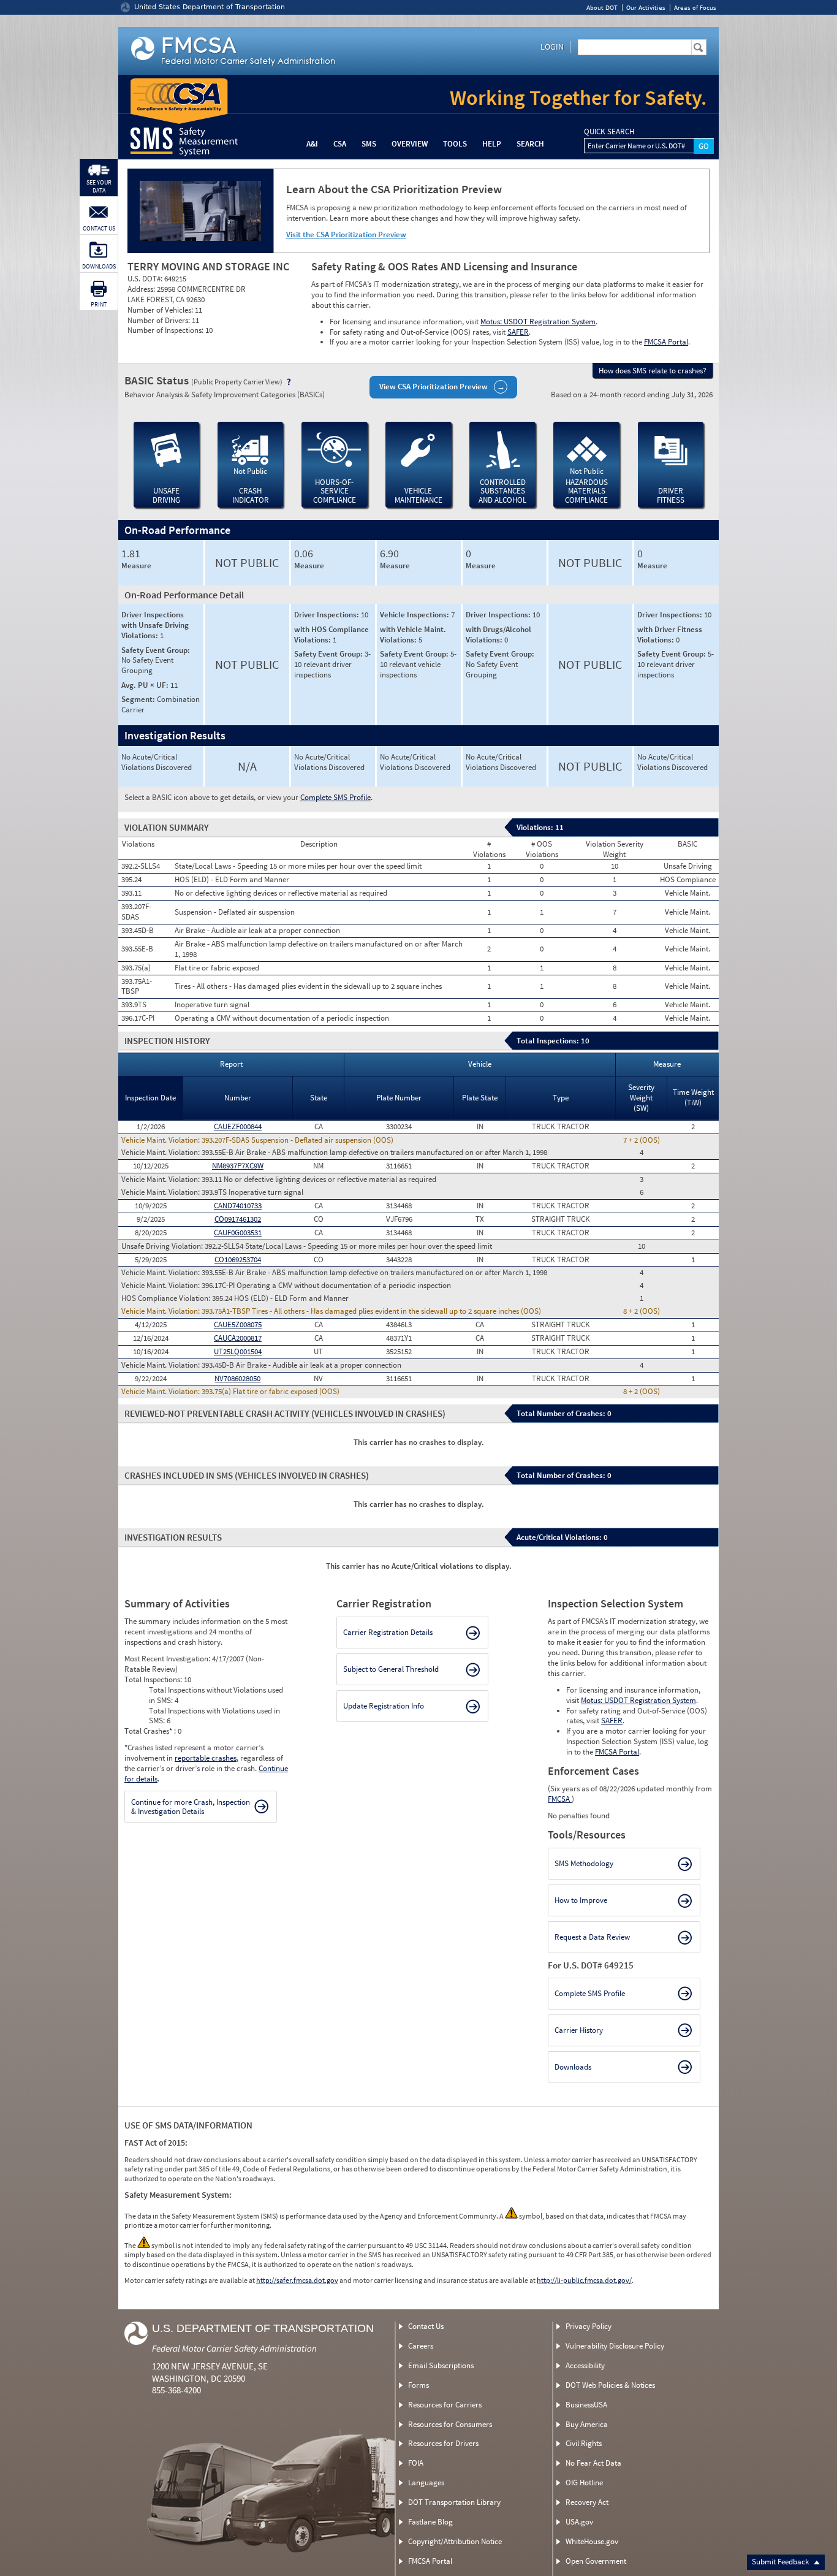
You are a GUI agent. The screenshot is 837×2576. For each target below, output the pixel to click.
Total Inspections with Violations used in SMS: (214, 1716)
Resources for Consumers (450, 2424)
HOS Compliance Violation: (167, 1298)
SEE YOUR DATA (99, 186)
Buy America (587, 2424)
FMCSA (560, 1799)
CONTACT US (99, 228)
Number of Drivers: (160, 320)
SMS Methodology (584, 1863)
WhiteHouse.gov (592, 2541)
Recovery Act (587, 2502)
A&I (312, 144)
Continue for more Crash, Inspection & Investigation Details (191, 1807)
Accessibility (585, 2365)
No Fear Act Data (593, 2463)
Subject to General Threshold (391, 1669)
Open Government (596, 2561)
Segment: (139, 699)
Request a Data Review (592, 1937)
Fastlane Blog (430, 2522)
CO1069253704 (238, 1259)
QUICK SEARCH (609, 132)
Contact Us (426, 2326)
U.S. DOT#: (146, 279)
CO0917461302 (238, 1219)
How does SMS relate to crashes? (653, 371)
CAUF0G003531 (238, 1233)
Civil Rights (584, 2443)
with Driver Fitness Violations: (670, 634)
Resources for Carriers (445, 2405)
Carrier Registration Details (388, 1632)
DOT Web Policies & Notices (610, 2385)
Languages (426, 2483)
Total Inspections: (154, 1679)
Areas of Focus (695, 8)
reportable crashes (206, 1758)
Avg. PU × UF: (146, 685)
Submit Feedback (781, 2562)
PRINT (99, 304)
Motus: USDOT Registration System (538, 322)
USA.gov (579, 2522)
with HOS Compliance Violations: (331, 634)
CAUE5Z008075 (238, 1324)
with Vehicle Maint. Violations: (413, 634)
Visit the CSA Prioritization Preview (346, 234)
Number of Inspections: (166, 330)
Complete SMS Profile (335, 797)
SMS (369, 144)
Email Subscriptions (441, 2365)
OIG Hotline (584, 2483)
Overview (410, 144)
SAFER (518, 332)
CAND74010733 (238, 1206)
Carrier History (579, 2030)
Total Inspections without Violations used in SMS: (216, 1695)
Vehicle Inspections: (415, 615)
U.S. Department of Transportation (263, 2328)
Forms (418, 2385)
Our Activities (646, 8)
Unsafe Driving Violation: (163, 1246)
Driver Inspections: (328, 615)
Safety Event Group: (156, 650)
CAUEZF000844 (238, 1126)
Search (530, 144)
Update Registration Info (384, 1706)
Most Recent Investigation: (168, 1659)
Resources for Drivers (443, 2443)
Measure (136, 566)
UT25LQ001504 (238, 1351)
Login (552, 47)
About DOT (602, 8)
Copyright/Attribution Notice (455, 2541)
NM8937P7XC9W (238, 1166)
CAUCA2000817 (238, 1338)
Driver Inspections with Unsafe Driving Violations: (155, 625)
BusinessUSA (586, 2405)
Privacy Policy (589, 2326)
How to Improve (581, 1900)
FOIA (416, 2463)
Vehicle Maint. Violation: (161, 1140)
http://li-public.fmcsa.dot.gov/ (584, 2280)
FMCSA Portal (666, 342)
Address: (142, 289)
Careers (421, 2346)
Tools (455, 144)
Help (492, 144)
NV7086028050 (237, 1378)
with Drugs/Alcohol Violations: (498, 634)
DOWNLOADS (99, 266)
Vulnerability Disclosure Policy (615, 2346)
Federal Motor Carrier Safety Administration (234, 2348)
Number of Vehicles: (161, 310)
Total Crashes (148, 1731)
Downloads (573, 2067)
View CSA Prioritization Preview (434, 387)
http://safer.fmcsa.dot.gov (297, 2280)
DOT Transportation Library (454, 2502)
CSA (340, 144)
